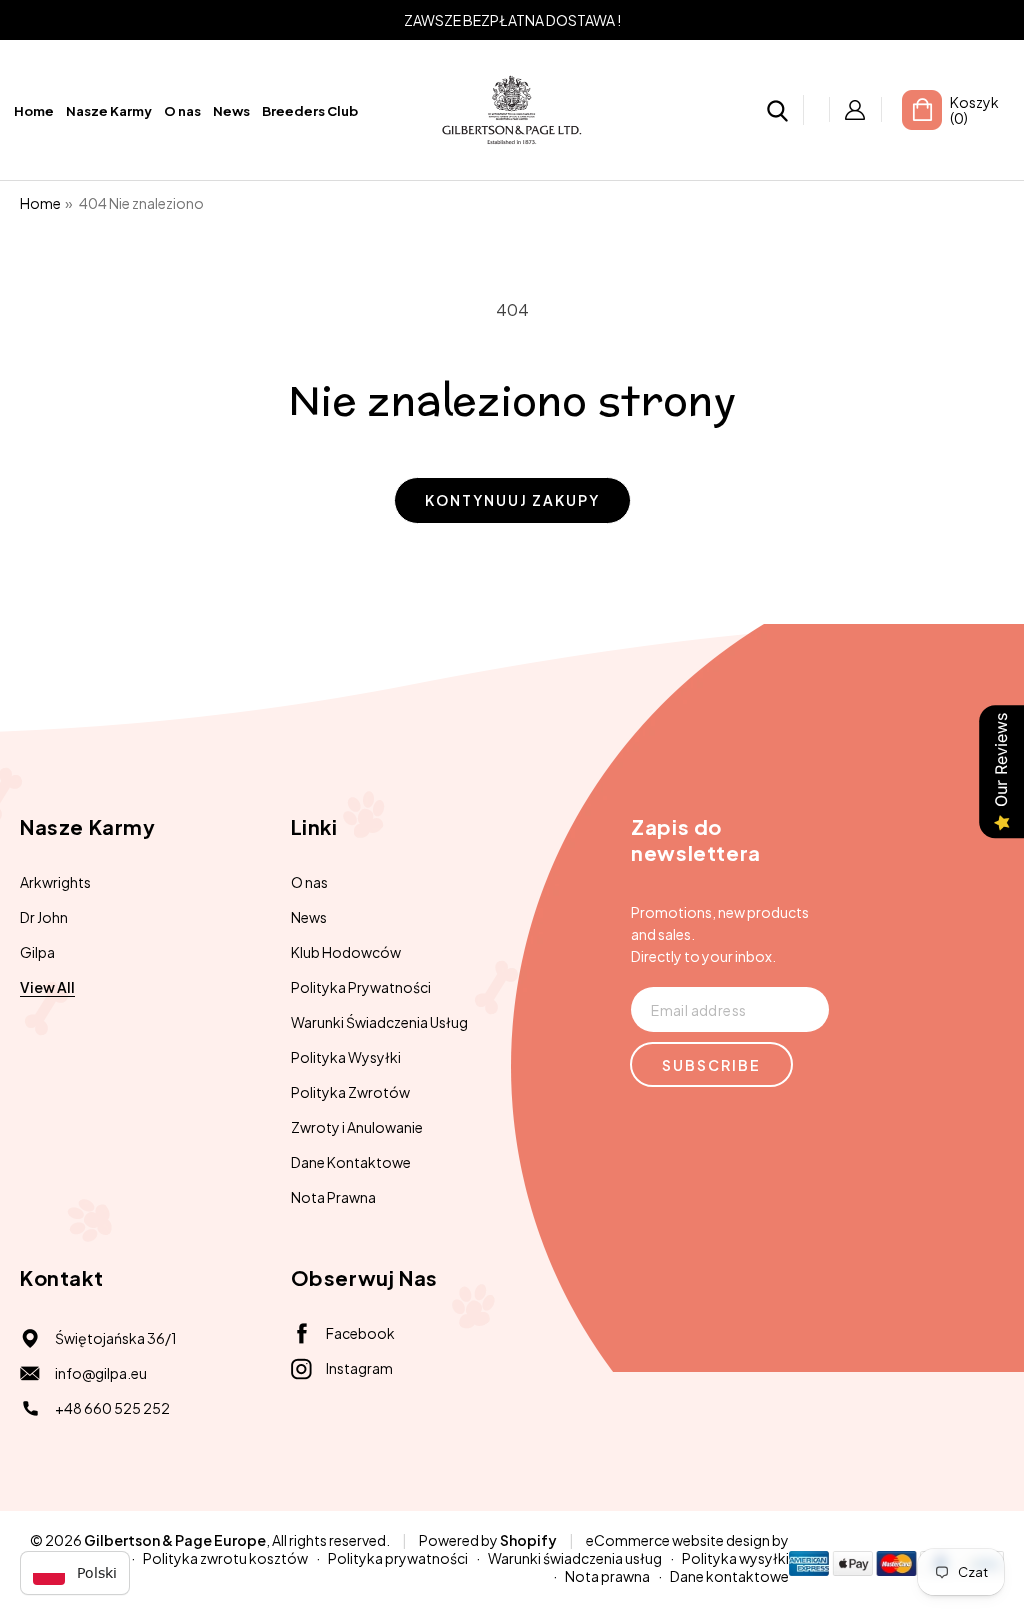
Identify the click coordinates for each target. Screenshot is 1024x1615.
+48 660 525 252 (112, 1408)
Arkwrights (55, 882)
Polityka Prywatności (361, 987)
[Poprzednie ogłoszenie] (57, 20)
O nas (309, 882)
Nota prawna (607, 1576)
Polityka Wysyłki (346, 1057)
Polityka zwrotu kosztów (225, 1558)
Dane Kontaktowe (351, 1162)
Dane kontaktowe (729, 1576)
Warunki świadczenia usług (575, 1558)
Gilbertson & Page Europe (175, 1540)
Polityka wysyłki (735, 1558)
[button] (777, 112)
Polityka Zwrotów (350, 1092)
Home (40, 203)
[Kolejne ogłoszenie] (967, 20)
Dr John (44, 917)
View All (47, 987)
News (309, 917)
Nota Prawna (333, 1197)
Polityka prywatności (398, 1558)
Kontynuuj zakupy (512, 500)
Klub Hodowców (346, 952)
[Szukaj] (777, 110)
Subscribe (711, 1065)
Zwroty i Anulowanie (357, 1127)
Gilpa (37, 952)
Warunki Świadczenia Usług (379, 1022)
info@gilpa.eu (101, 1373)
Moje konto (855, 109)
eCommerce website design (678, 1540)
